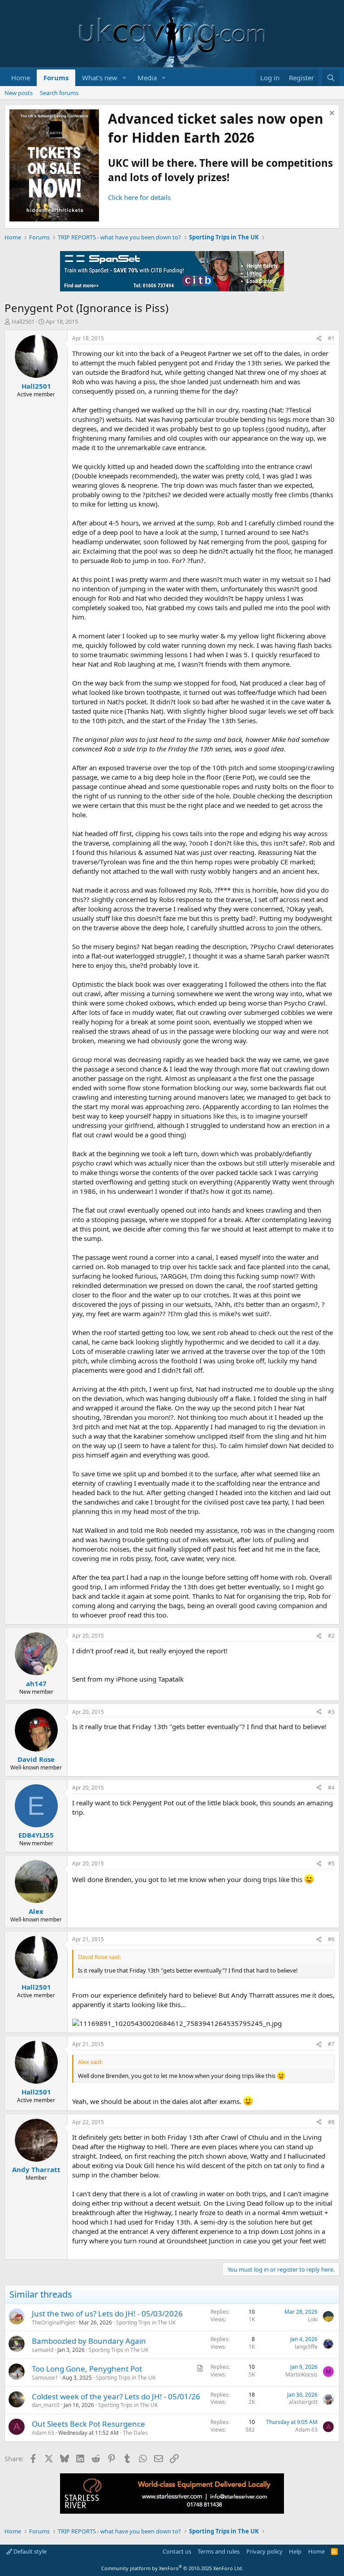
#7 (331, 2044)
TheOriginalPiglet (53, 2322)
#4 (331, 1788)
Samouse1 (45, 2378)
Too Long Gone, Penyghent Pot (87, 2369)
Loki (313, 2319)
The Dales (135, 2433)
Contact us (177, 2551)
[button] (125, 78)
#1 (331, 338)
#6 (331, 1939)
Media (147, 78)
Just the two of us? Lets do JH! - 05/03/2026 (107, 2314)
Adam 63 (43, 2433)
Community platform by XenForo (172, 2568)
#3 (331, 1712)
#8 (331, 2122)
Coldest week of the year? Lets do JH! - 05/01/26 (116, 2396)
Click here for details (139, 197)
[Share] (319, 339)
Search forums (59, 93)
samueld (43, 2350)
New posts (19, 93)
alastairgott (303, 2402)
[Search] (331, 78)
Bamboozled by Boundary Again (89, 2341)
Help (295, 2551)
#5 (331, 1863)
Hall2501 (23, 321)
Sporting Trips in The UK (146, 2322)
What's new (100, 78)
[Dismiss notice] (331, 114)
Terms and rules (219, 2551)
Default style (29, 2551)
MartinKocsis (301, 2374)
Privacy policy (264, 2551)
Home (21, 78)
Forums (56, 78)
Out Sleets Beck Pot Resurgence (88, 2424)
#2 (331, 1636)
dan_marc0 (46, 2405)
